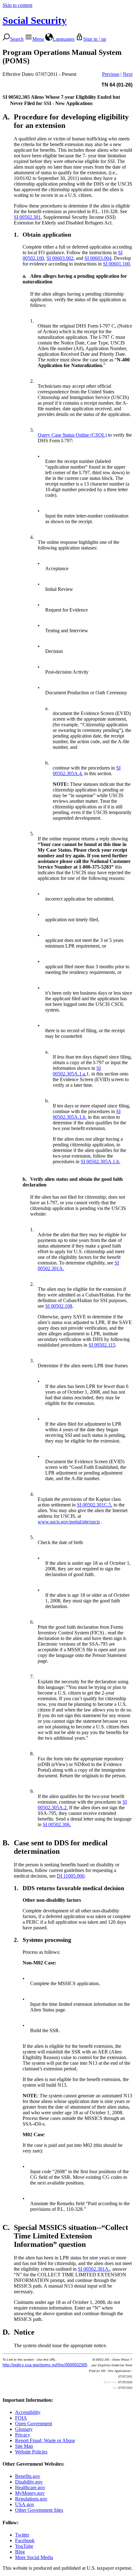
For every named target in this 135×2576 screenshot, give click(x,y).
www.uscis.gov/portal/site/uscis (69, 1522)
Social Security (35, 20)
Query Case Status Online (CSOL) (72, 435)
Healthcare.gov (30, 2487)
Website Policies (31, 2452)
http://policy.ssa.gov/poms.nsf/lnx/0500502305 (45, 2365)
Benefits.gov (28, 2476)
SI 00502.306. (57, 1824)
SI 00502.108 (59, 1306)
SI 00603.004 (98, 258)
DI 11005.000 (71, 1876)
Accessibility (28, 2412)
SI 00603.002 (60, 258)
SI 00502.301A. (94, 2269)
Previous (111, 74)
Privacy (23, 2435)
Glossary (24, 2429)
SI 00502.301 (27, 217)
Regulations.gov (31, 2499)
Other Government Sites (39, 2510)
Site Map (24, 2446)
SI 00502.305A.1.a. (77, 1071)
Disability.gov (29, 2482)
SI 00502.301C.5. (95, 1505)
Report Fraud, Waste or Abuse (45, 2440)
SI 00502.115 (102, 1345)
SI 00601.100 (116, 264)
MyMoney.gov (30, 2493)
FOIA (21, 2418)
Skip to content (17, 5)
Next (128, 74)
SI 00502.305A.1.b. (100, 1162)
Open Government (34, 2424)
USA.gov (25, 2504)
